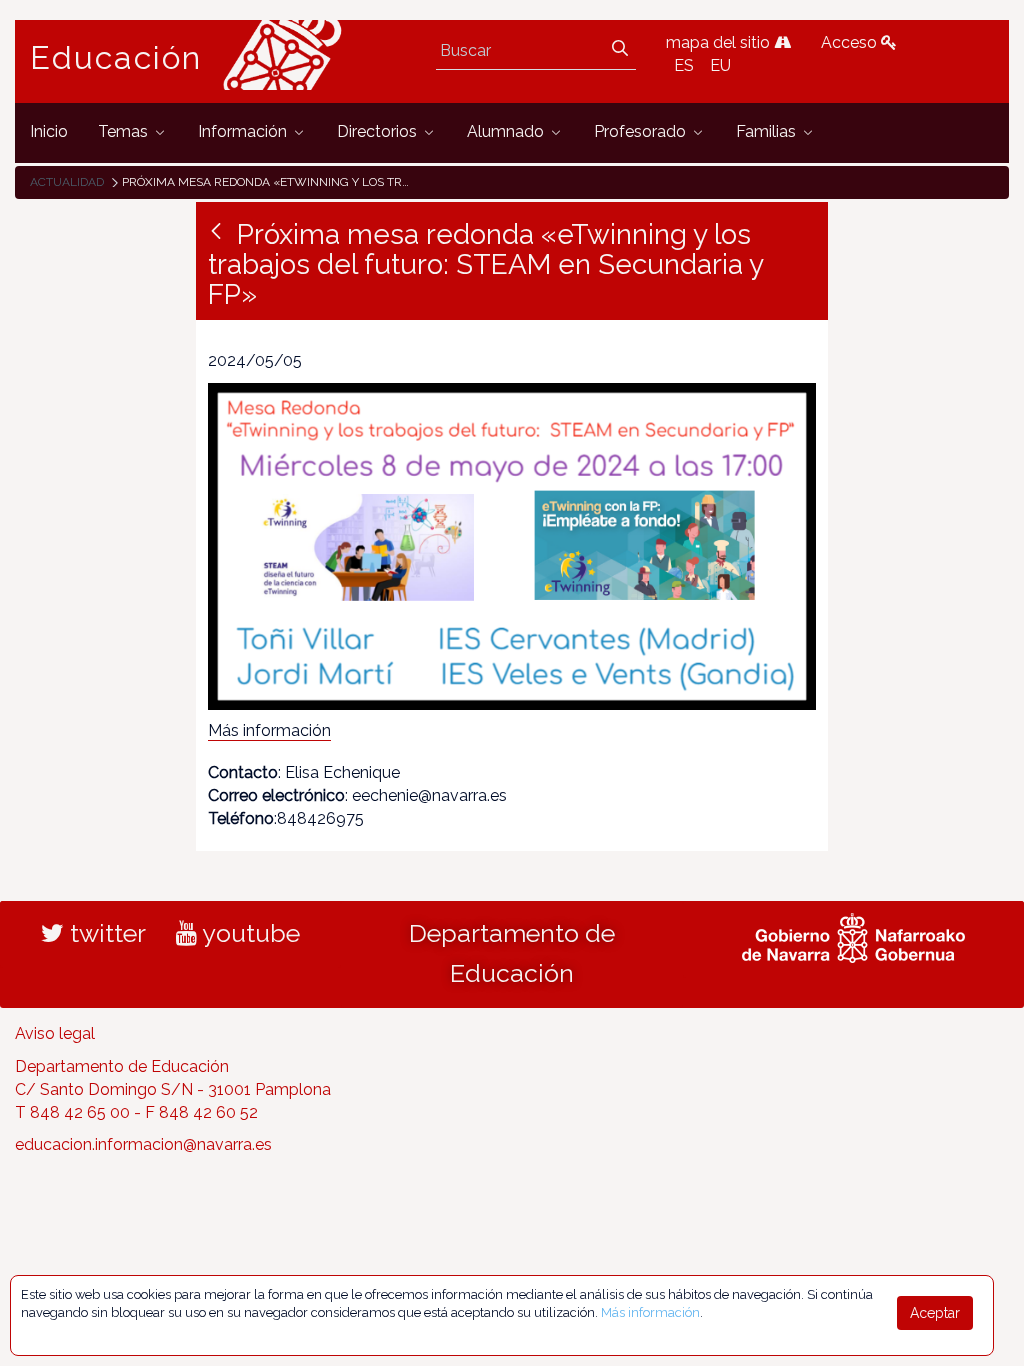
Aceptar (935, 1313)
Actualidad (67, 182)
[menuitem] (49, 132)
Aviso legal (55, 1033)
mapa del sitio (720, 42)
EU (720, 65)
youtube (248, 933)
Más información (269, 730)
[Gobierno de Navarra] (853, 935)
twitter (105, 933)
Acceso (851, 42)
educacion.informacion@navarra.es (143, 1144)
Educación (116, 58)
